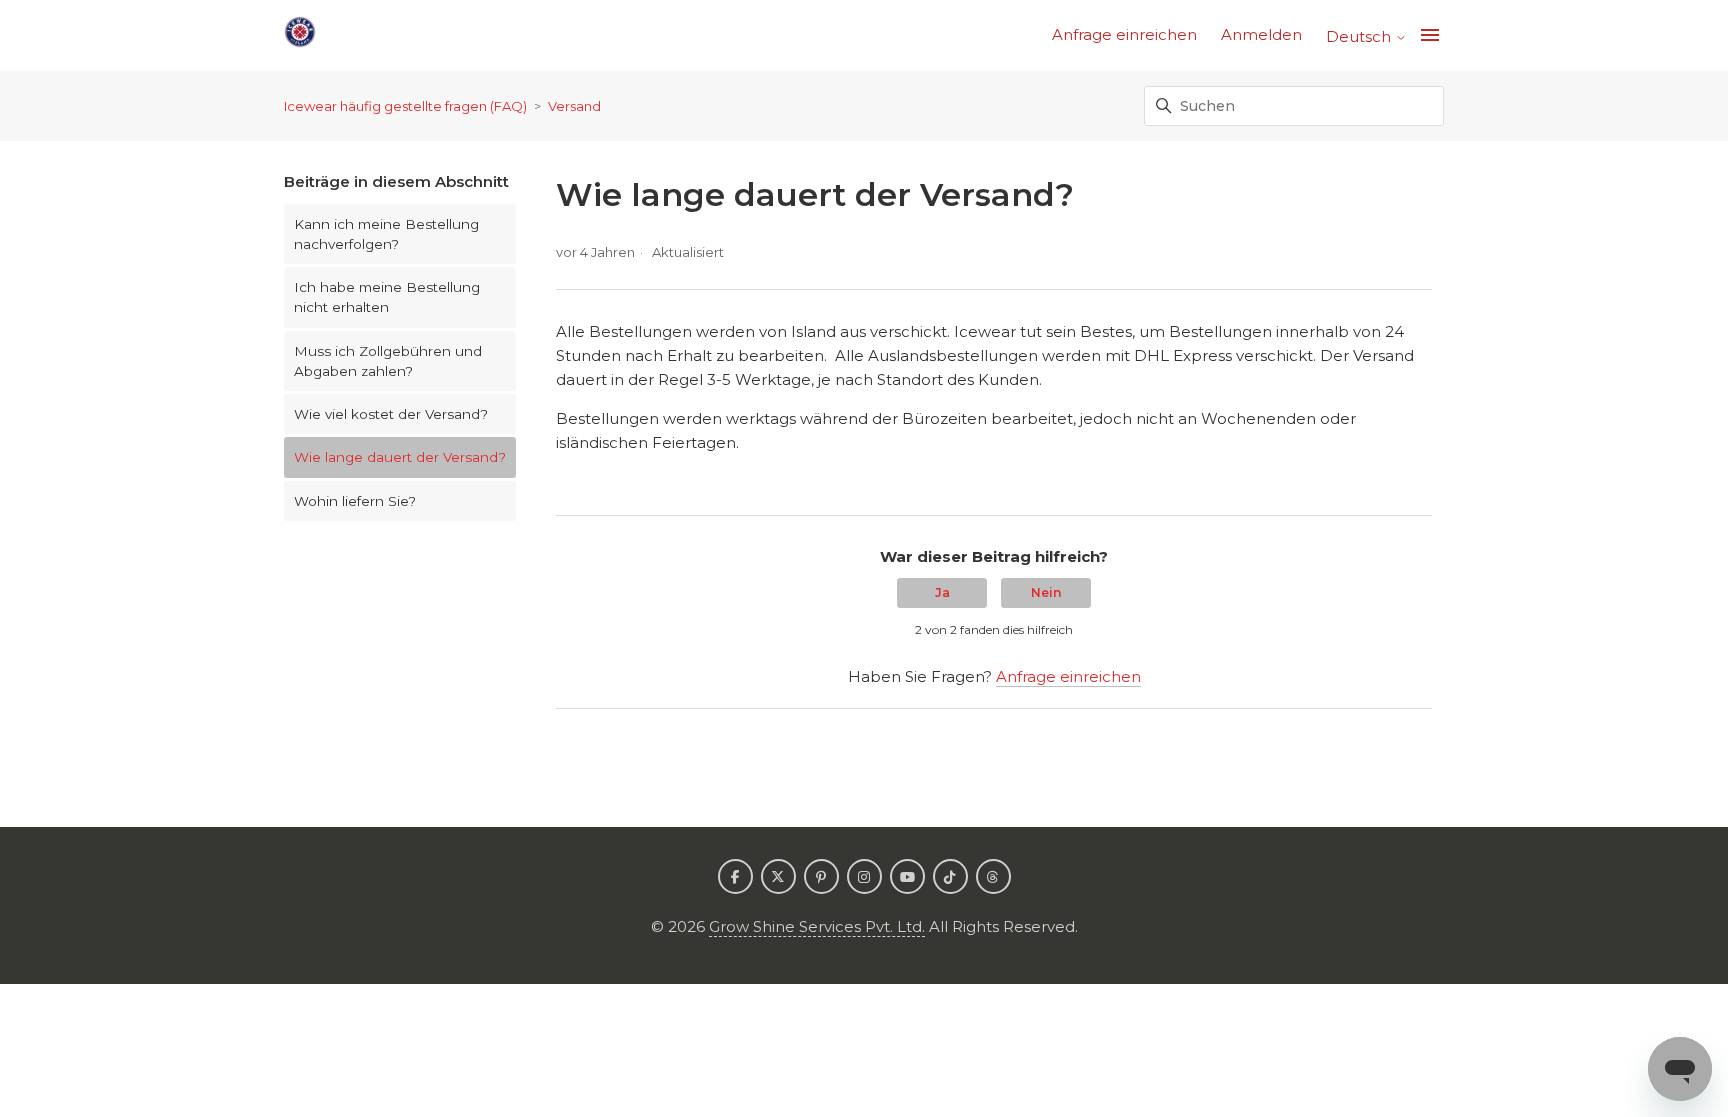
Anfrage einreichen (1124, 34)
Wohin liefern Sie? (355, 501)
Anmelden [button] (1261, 34)
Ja (942, 592)
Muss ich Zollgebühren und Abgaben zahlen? (388, 361)
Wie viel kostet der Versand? (391, 414)
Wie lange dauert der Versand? (400, 457)
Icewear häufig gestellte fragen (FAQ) (405, 106)
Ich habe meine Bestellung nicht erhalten (387, 297)
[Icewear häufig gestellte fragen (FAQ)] (300, 35)
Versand (574, 106)
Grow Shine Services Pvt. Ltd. (817, 926)
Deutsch (1360, 36)
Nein (1046, 592)
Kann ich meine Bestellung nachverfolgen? (386, 234)
